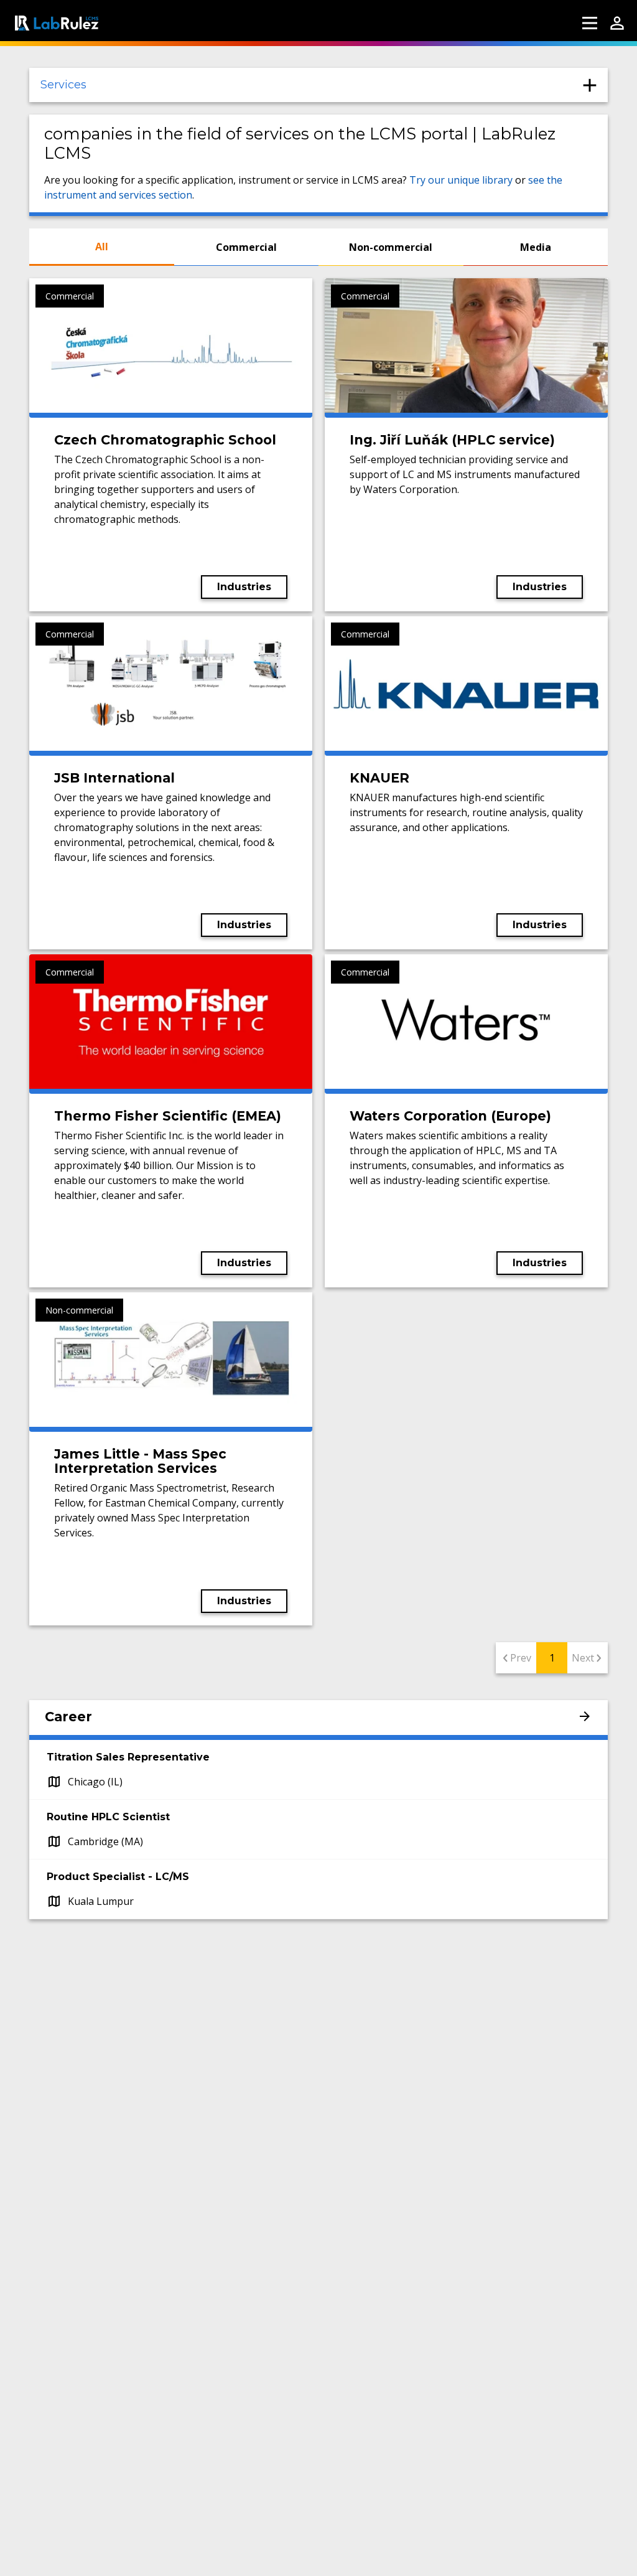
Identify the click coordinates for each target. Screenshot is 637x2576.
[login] (617, 23)
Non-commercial (391, 247)
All (102, 247)
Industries (244, 587)
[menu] (590, 23)
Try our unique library (461, 180)
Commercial (246, 247)
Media (536, 247)
